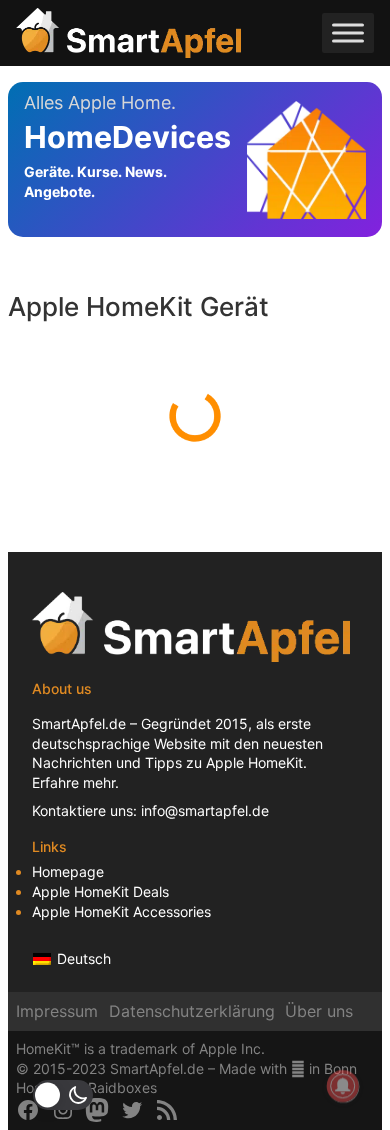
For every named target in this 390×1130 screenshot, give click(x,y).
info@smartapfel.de (205, 810)
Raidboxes (122, 1087)
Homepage (68, 871)
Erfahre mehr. (75, 782)
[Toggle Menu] (348, 32)
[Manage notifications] (343, 1086)
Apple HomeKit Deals (100, 891)
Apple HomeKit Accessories (121, 911)
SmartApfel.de (79, 723)
